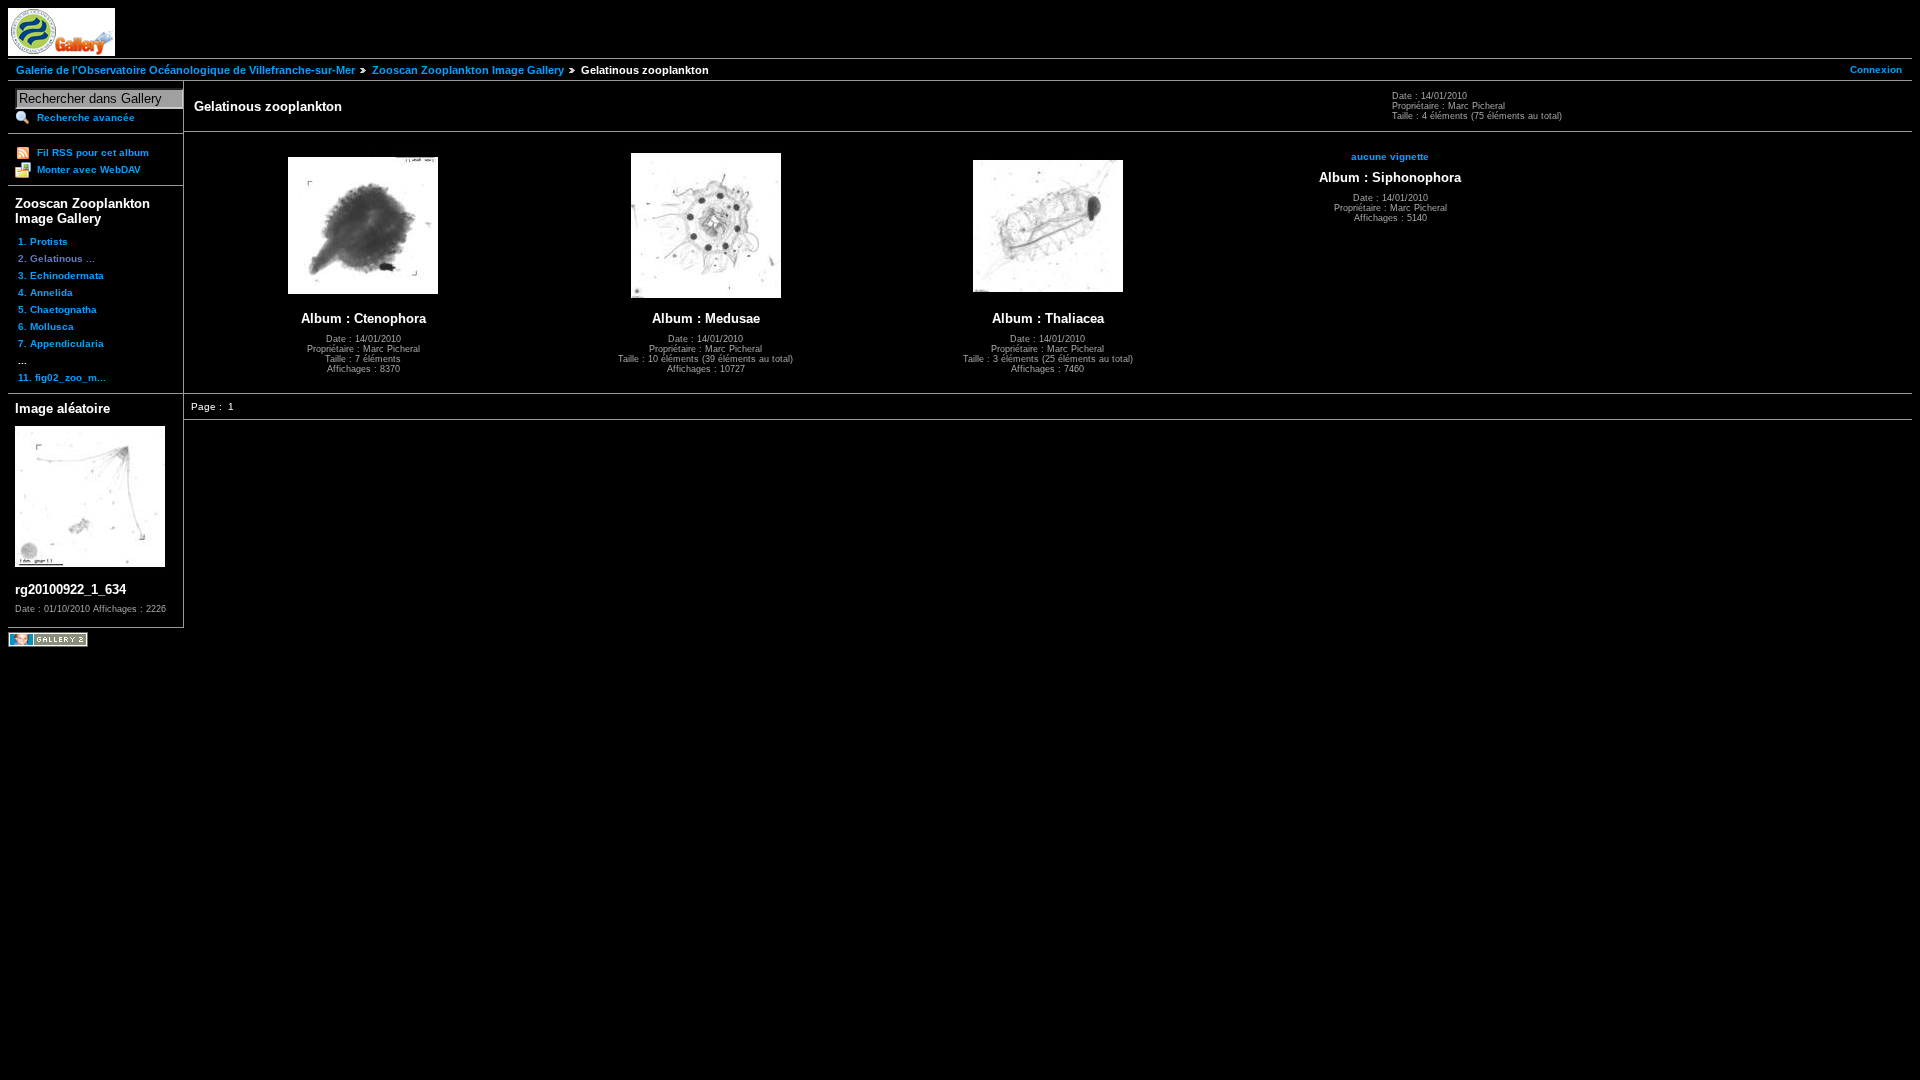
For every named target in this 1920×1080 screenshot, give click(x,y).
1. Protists (43, 241)
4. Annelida (45, 292)
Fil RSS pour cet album (93, 152)
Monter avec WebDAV (89, 169)
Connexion (1876, 69)
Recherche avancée (86, 117)
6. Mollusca (46, 326)
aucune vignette (1390, 156)
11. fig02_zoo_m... (62, 377)
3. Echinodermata (61, 275)
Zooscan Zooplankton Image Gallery (468, 70)
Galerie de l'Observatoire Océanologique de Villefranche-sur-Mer (185, 70)
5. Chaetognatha (57, 309)
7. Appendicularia (61, 343)
